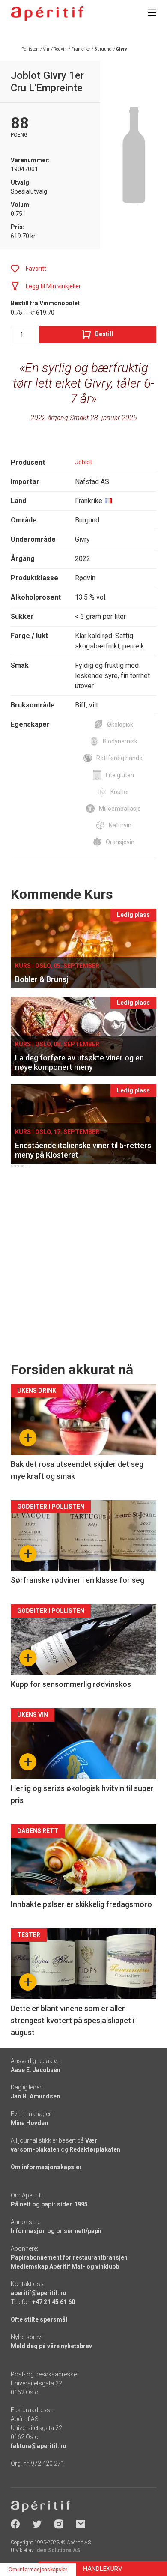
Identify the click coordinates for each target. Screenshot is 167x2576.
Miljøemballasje (120, 809)
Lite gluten (120, 775)
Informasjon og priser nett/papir (57, 2231)
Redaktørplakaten (95, 2149)
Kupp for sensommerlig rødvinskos (71, 1684)
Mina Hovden (29, 2123)
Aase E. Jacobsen (36, 2070)
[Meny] (152, 12)
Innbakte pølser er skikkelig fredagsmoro (81, 1904)
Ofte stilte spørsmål (39, 2319)
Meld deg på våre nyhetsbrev (51, 2346)
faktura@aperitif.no (39, 2446)
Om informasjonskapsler (46, 2167)
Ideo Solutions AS (58, 2550)
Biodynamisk (120, 741)
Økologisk (120, 725)
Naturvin (120, 825)
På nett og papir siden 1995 (49, 2204)
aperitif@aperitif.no (39, 2293)
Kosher (120, 792)
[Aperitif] (47, 13)
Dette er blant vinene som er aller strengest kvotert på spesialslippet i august (73, 2020)
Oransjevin (120, 842)
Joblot (83, 462)
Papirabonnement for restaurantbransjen (69, 2257)
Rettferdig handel (120, 758)
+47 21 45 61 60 (54, 2302)
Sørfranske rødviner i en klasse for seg (78, 1580)
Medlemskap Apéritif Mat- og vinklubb (65, 2266)
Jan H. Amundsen (35, 2096)
